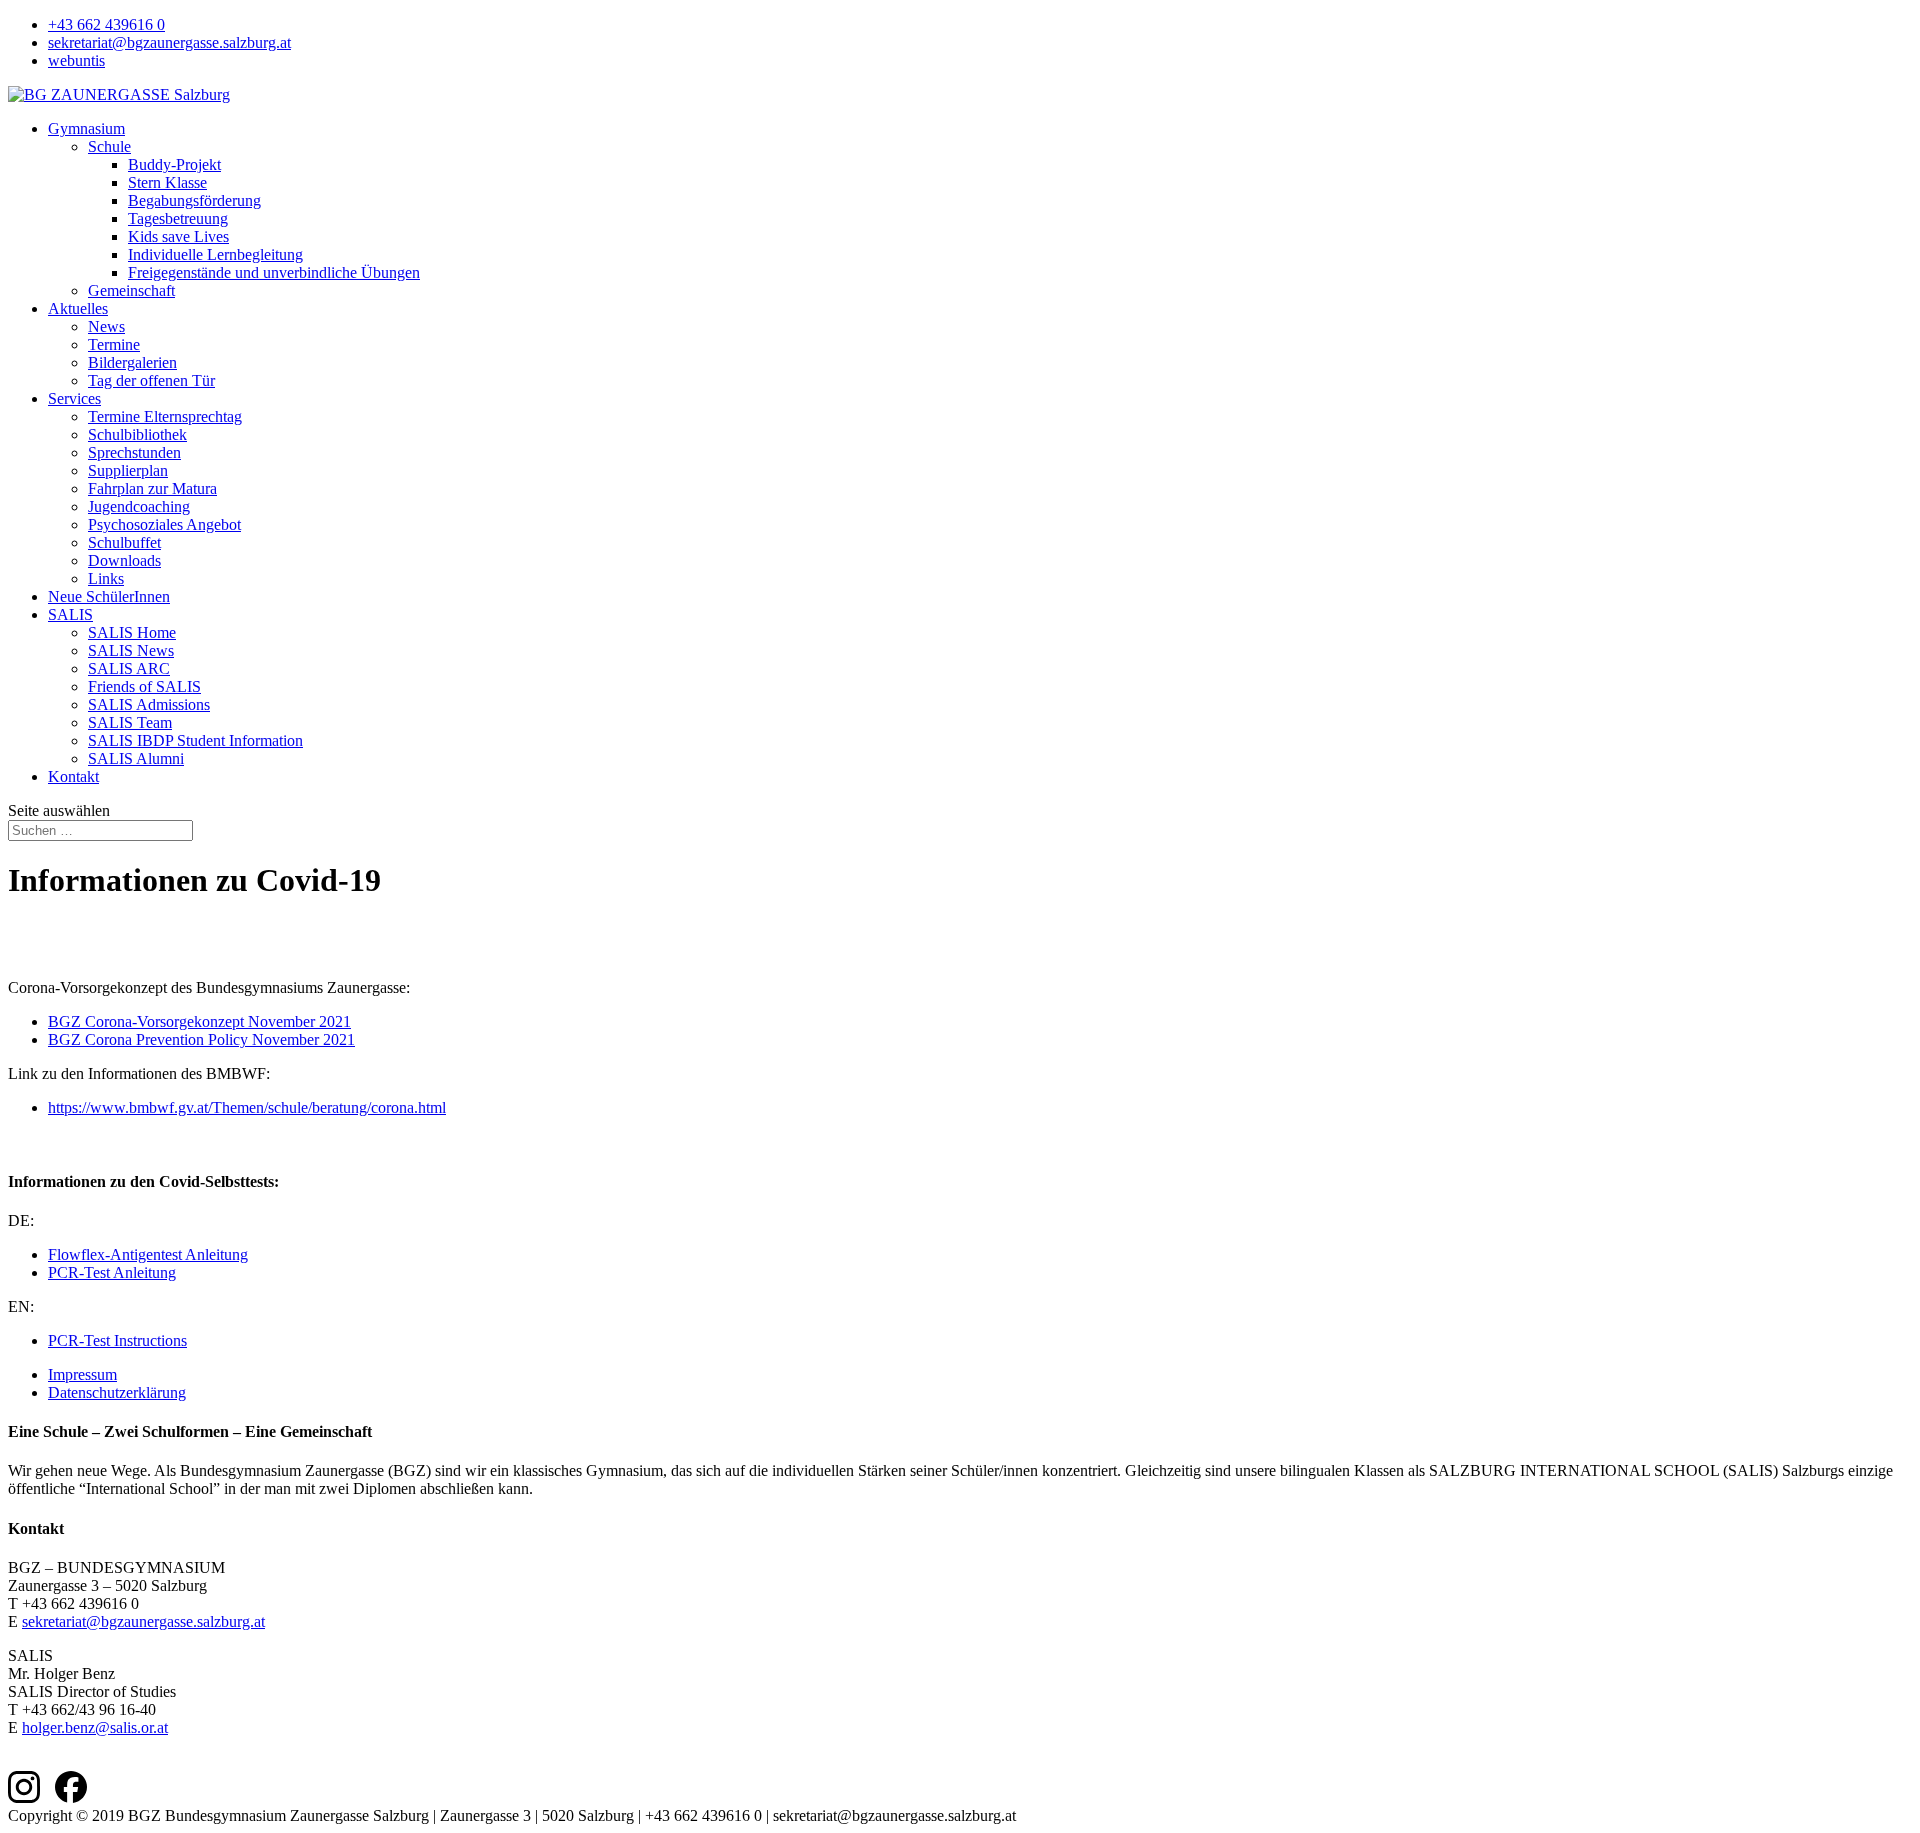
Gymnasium (86, 128)
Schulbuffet (124, 542)
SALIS (70, 614)
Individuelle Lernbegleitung (215, 254)
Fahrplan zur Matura (152, 488)
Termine (114, 344)
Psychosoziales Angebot (164, 524)
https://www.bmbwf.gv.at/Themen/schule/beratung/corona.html (247, 1107)
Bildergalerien (132, 362)
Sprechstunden (134, 452)
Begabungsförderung (194, 200)
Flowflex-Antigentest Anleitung (148, 1254)
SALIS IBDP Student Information (195, 740)
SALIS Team (130, 722)
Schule (109, 146)
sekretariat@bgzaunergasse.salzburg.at (169, 42)
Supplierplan (128, 470)
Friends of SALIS (144, 686)
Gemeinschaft (131, 290)
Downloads (124, 560)
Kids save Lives (178, 236)
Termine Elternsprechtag (165, 416)
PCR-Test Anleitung (112, 1272)
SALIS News (131, 650)
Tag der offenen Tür (151, 380)
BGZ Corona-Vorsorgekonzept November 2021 (199, 1021)
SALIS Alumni (136, 758)
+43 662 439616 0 (106, 24)
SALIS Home (132, 632)
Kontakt (73, 776)
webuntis (76, 60)
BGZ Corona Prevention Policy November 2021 (201, 1039)
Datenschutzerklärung (117, 1392)
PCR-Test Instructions (117, 1340)
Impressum (82, 1374)
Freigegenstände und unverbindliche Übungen (274, 272)
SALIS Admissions (149, 704)
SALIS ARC (129, 668)
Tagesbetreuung (178, 218)
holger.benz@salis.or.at (95, 1727)
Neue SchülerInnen (109, 596)
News (106, 326)
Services (74, 398)
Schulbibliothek (137, 434)
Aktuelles (78, 308)
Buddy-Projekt (174, 164)
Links (106, 578)
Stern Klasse (167, 182)
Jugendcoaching (139, 506)
